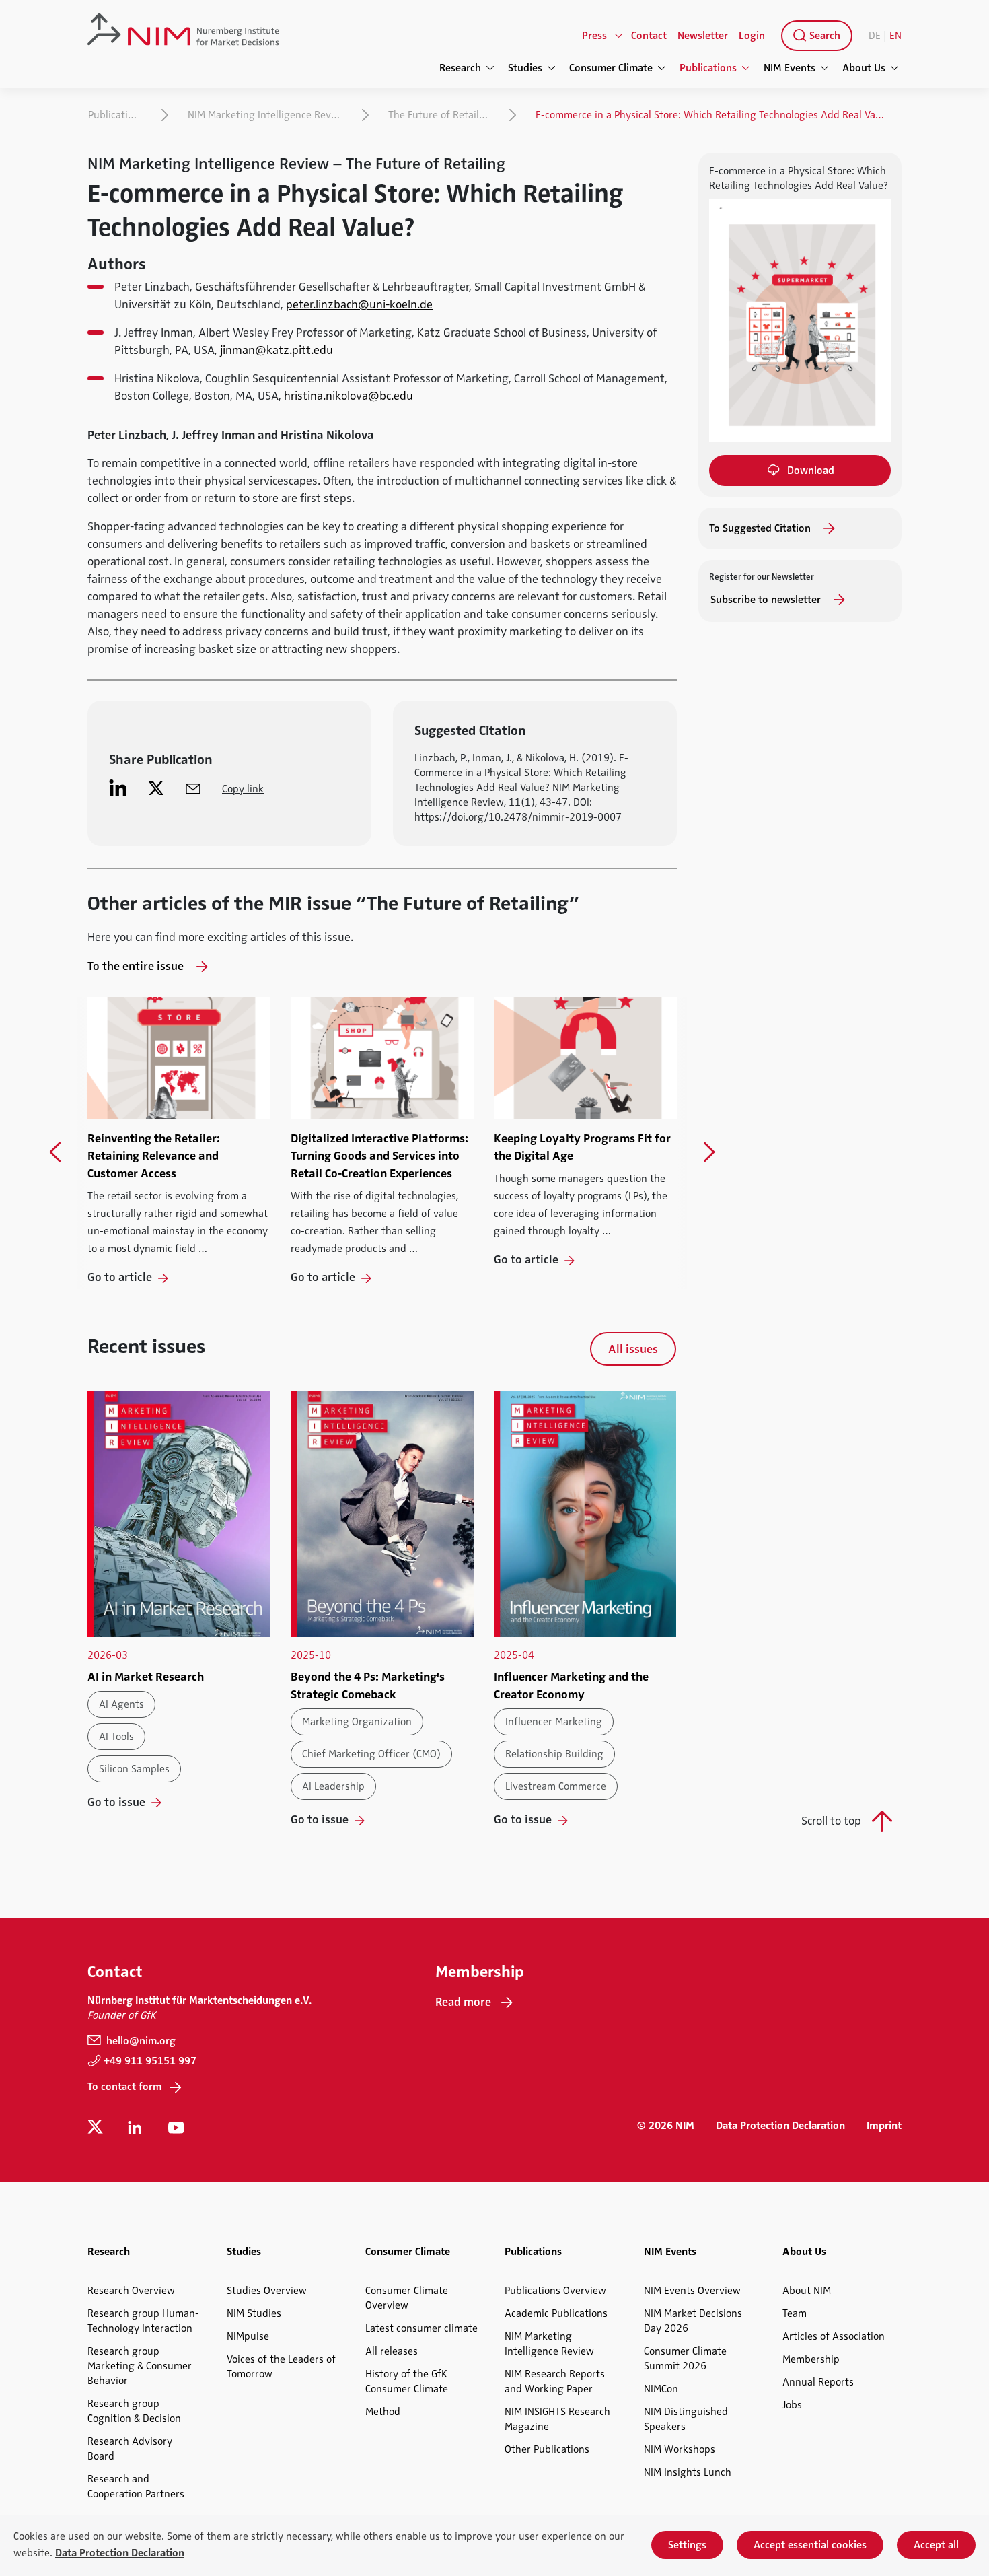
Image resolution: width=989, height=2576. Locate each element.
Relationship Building (554, 1754)
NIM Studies (254, 2313)
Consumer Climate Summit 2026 (685, 2359)
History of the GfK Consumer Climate (407, 2381)
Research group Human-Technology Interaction (143, 2321)
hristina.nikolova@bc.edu (349, 396)
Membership (811, 2359)
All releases (392, 2351)
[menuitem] (814, 36)
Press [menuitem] (594, 36)
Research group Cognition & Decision (134, 2411)
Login (752, 36)
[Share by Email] (193, 788)
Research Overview (131, 2291)
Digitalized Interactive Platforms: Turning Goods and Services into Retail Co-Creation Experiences (379, 1156)
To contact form (124, 2087)
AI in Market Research (146, 1677)
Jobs (792, 2405)
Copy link (243, 789)
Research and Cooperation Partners (136, 2486)
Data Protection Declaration (780, 2126)
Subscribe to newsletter (767, 600)
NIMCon (661, 2389)
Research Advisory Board (130, 2449)
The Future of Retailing (441, 115)
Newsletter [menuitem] (703, 36)
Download (811, 471)
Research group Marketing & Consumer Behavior (140, 2366)
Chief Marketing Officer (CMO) (371, 1754)
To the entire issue (137, 966)
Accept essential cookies (810, 2545)
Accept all (936, 2545)
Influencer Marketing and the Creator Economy (571, 1685)
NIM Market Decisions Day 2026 (693, 2321)
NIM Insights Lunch (688, 2472)
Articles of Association (834, 2336)
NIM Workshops (680, 2449)
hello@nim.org (140, 2041)
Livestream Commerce (556, 1786)
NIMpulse (248, 2336)
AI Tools (116, 1737)
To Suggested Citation (761, 528)
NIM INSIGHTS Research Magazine (557, 2419)
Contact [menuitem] (649, 36)
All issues (633, 1349)
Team (795, 2313)
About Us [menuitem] (864, 68)
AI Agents (121, 1704)
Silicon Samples (134, 1769)
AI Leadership (333, 1786)
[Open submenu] (619, 36)
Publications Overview (555, 2291)
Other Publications (547, 2449)
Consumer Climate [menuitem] (611, 68)
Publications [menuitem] (708, 68)
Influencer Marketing (554, 1722)
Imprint (884, 2126)
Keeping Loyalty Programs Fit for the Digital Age (582, 1147)
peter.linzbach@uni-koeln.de (359, 304)
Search (823, 36)
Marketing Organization (357, 1722)
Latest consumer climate (422, 2328)
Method (383, 2412)
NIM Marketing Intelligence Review (267, 115)
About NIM (807, 2291)
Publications (116, 115)
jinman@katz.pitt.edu (277, 350)
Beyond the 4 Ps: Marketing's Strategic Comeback (368, 1685)
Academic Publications (556, 2313)
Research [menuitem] (460, 68)
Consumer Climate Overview (407, 2298)
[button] (56, 1152)
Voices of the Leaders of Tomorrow (281, 2367)
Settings (687, 2545)
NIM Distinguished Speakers (686, 2419)
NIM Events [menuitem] (790, 68)
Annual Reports (818, 2382)
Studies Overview (267, 2291)
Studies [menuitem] (525, 68)
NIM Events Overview (692, 2291)
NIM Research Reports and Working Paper (555, 2381)
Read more (463, 2002)
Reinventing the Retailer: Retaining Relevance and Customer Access (154, 1156)
